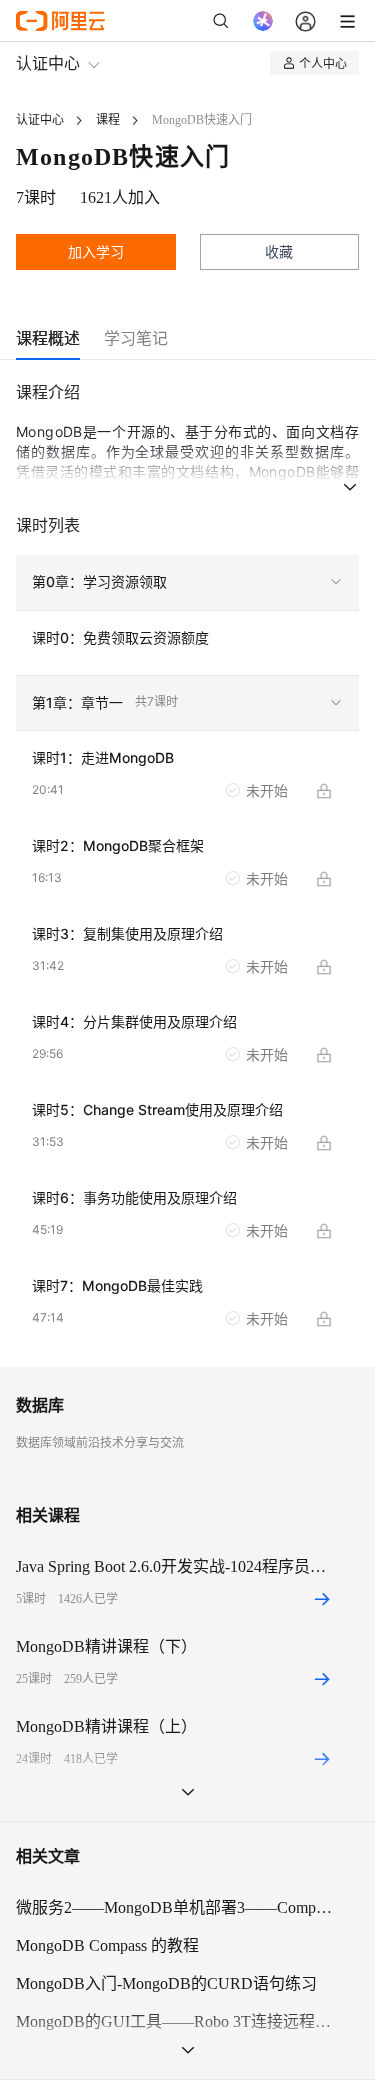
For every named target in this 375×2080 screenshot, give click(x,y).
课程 (108, 120)
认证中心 (48, 62)
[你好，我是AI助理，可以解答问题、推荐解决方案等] (263, 21)
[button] (187, 583)
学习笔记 (136, 338)
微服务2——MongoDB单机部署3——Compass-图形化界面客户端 (175, 1907)
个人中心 (323, 62)
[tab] (48, 338)
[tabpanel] (187, 873)
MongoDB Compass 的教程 (107, 1945)
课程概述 (48, 338)
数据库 (40, 1405)
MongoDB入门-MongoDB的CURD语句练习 (166, 1983)
